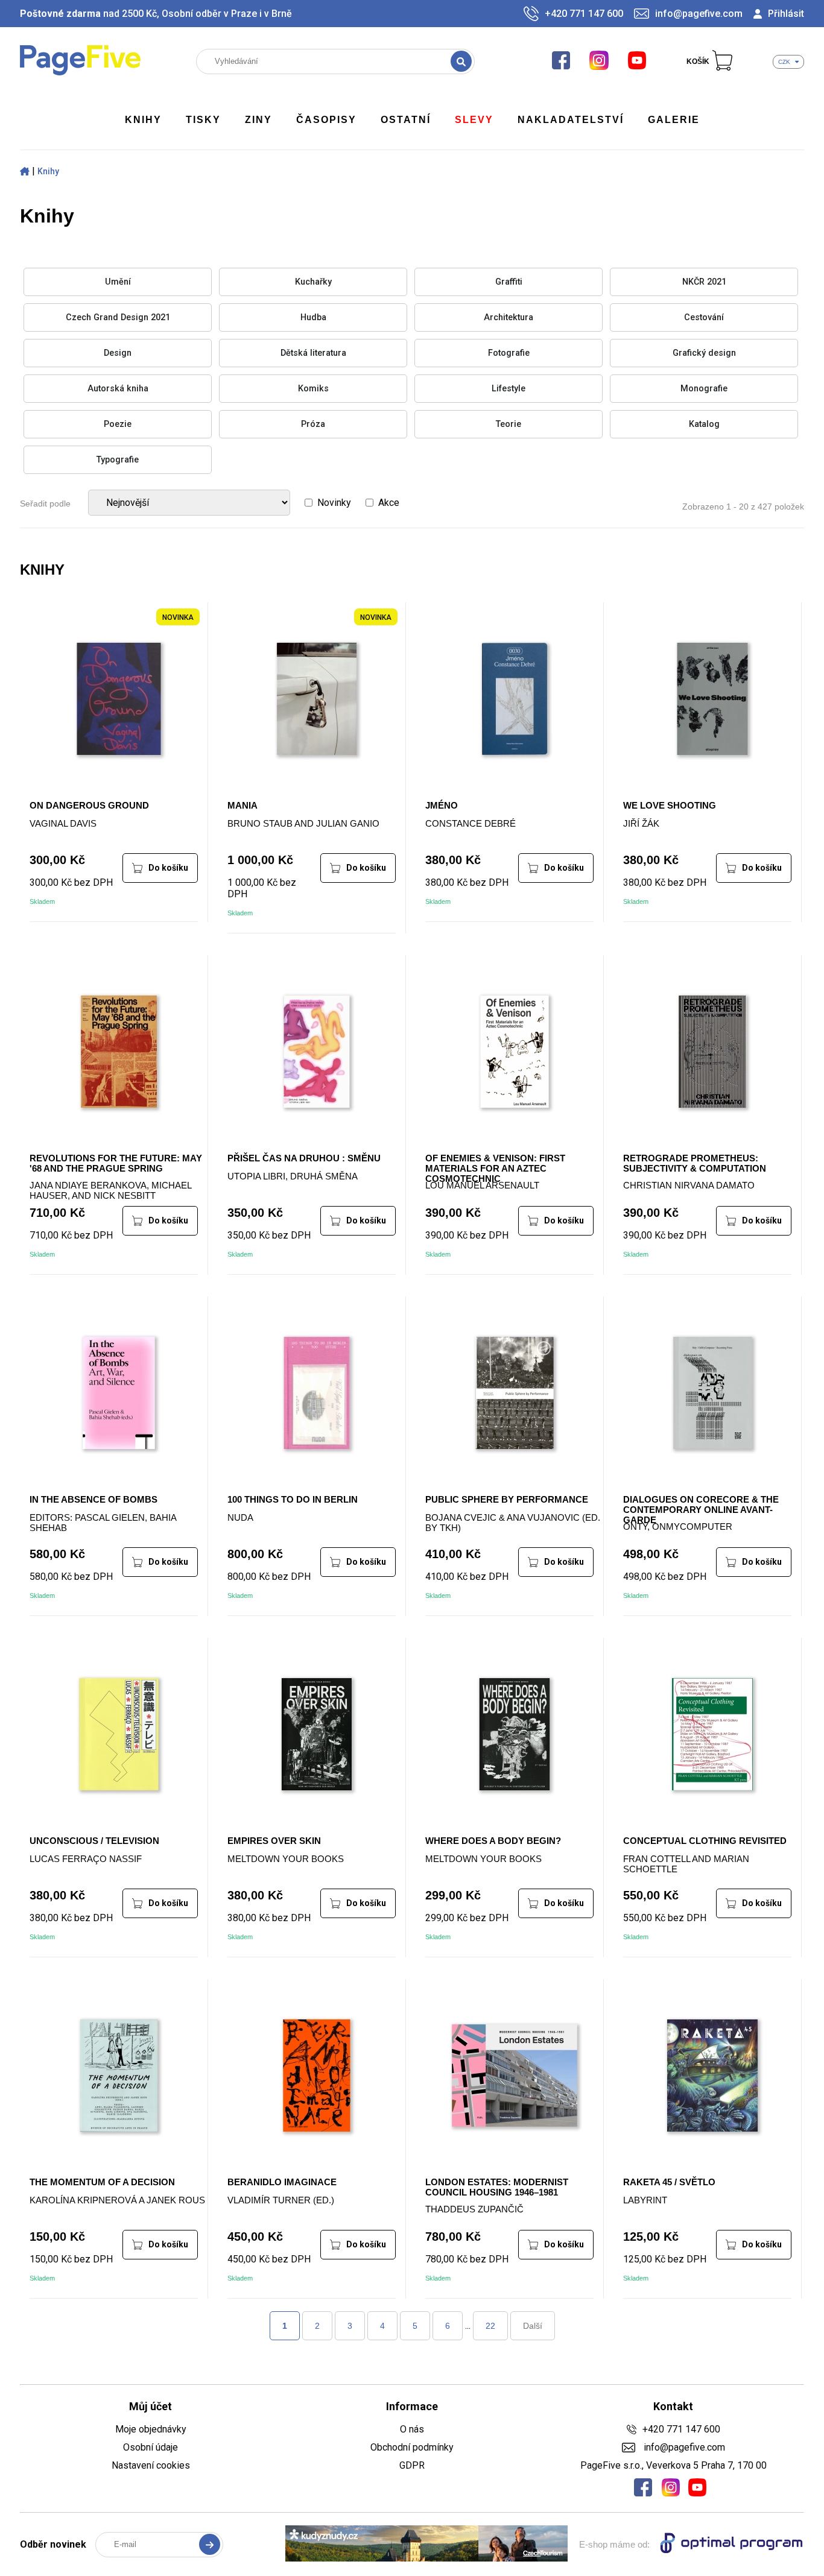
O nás (412, 2429)
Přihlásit (786, 14)
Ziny (258, 120)
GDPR (412, 2465)
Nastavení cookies (151, 2465)
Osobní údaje (151, 2447)
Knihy (143, 120)
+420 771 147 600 (584, 14)
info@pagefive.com (699, 14)
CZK (784, 62)
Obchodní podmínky (412, 2447)
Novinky (334, 503)
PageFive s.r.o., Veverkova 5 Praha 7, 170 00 (673, 2465)
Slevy (474, 120)
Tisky (203, 120)
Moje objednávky (151, 2429)
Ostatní (406, 120)
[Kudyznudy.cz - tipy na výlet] (426, 2545)
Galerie (674, 120)
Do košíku (168, 868)
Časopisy (326, 120)
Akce (389, 503)
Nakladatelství (571, 120)
